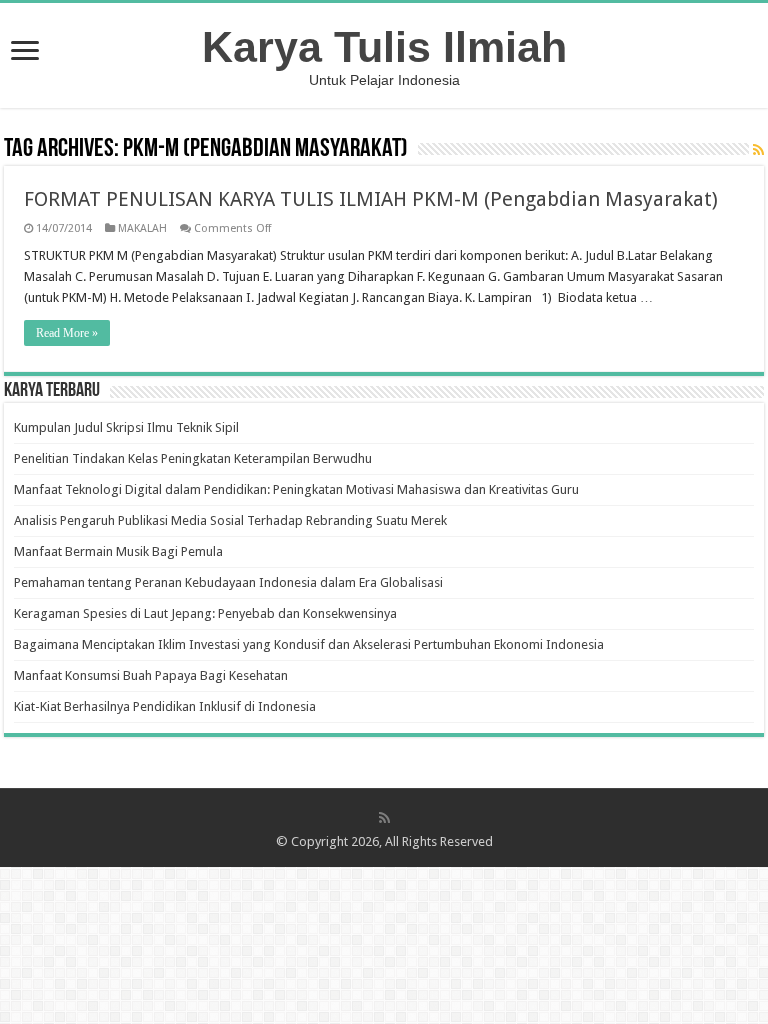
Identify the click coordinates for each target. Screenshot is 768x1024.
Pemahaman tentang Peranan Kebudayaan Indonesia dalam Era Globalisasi (228, 582)
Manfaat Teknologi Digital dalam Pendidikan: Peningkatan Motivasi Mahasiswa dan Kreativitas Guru (296, 489)
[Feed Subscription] (758, 150)
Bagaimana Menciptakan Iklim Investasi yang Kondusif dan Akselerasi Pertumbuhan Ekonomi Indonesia (309, 644)
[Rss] (384, 818)
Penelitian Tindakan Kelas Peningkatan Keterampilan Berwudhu (193, 458)
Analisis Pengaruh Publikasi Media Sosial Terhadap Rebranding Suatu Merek (230, 520)
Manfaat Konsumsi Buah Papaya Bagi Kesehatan (151, 675)
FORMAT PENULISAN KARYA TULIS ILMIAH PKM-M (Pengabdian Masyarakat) (371, 199)
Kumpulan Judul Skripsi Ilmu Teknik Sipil (126, 427)
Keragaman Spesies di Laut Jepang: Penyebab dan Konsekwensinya (205, 613)
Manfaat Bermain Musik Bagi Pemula (118, 551)
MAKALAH (142, 228)
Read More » (67, 333)
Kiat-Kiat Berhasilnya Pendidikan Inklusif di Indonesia (165, 706)
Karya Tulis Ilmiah (384, 47)
